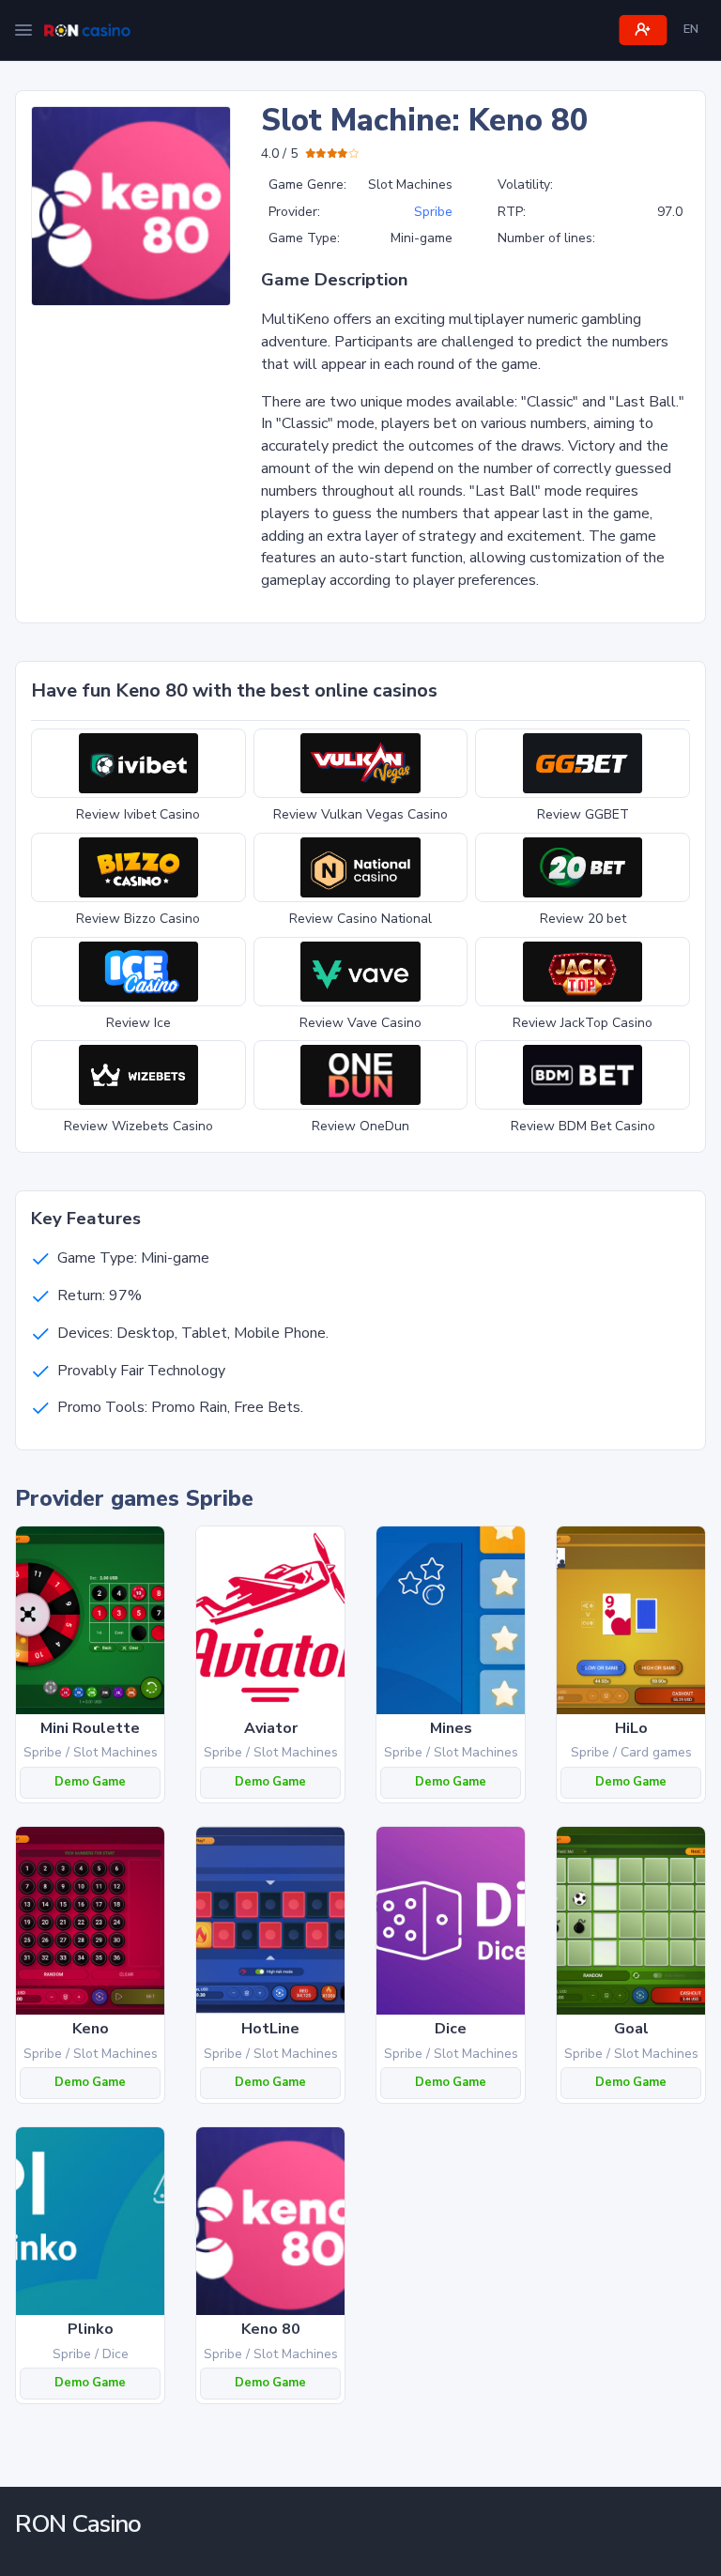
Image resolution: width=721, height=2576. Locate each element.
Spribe (433, 212)
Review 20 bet (583, 919)
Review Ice (138, 1023)
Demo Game (90, 1782)
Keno (91, 2029)
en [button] (691, 29)
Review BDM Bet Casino (583, 1126)
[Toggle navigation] (23, 30)
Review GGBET (583, 814)
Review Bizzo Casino (138, 919)
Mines (451, 1728)
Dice (451, 2029)
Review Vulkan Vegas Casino (360, 814)
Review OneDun (360, 1126)
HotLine (270, 2029)
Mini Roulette (90, 1728)
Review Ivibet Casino (138, 814)
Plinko (91, 2329)
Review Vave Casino (360, 1023)
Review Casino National (360, 919)
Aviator (271, 1728)
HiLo (631, 1728)
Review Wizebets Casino (138, 1126)
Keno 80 (271, 2329)
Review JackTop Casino (583, 1023)
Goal (631, 2029)
